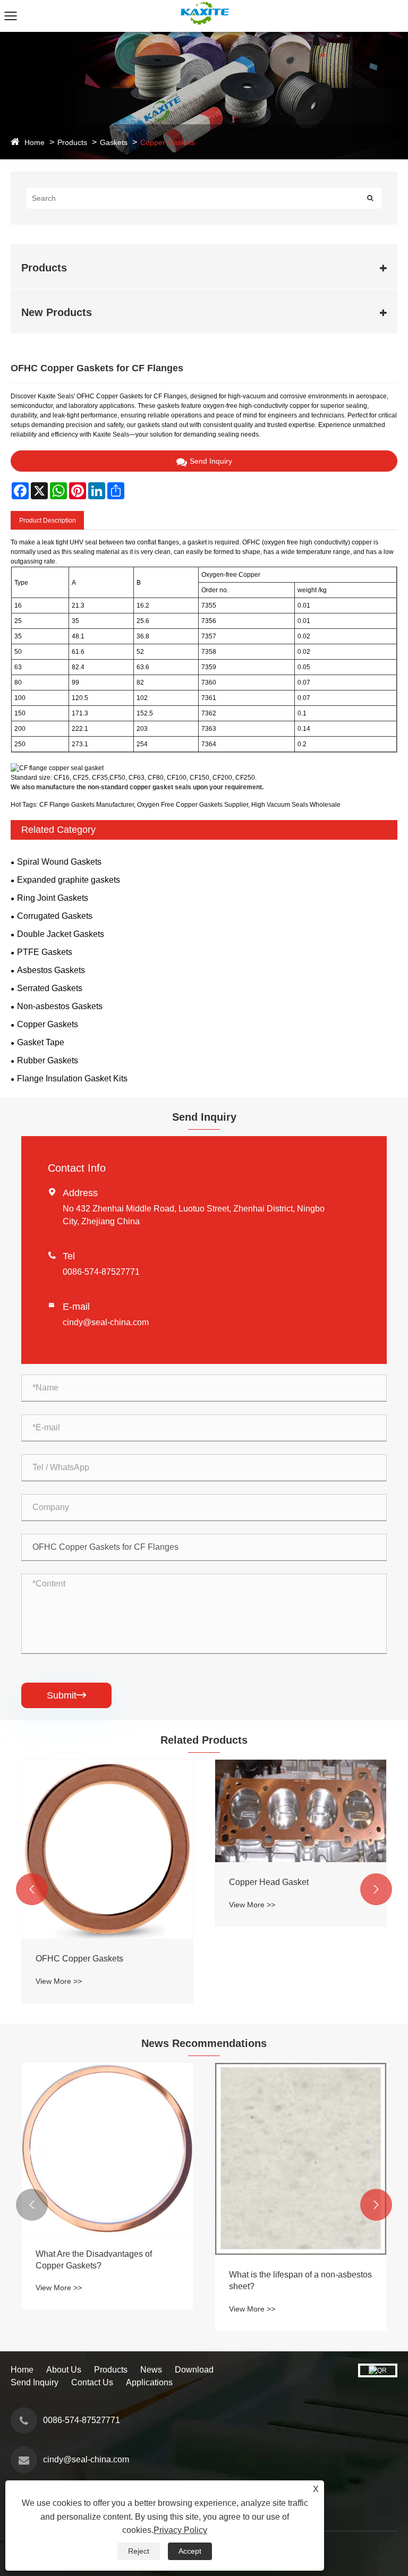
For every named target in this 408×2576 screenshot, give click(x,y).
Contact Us (92, 2382)
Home (35, 142)
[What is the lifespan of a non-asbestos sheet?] (301, 2159)
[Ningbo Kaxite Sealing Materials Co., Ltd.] (204, 5)
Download (194, 2370)
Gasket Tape (41, 1042)
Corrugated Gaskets (55, 916)
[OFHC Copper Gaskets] (107, 1849)
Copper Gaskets (168, 142)
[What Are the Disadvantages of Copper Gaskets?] (107, 2148)
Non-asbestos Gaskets (60, 1006)
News (151, 2370)
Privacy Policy (180, 2530)
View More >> (59, 1981)
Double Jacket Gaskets (61, 934)
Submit (66, 1695)
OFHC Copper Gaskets (79, 1959)
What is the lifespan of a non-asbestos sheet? (300, 2280)
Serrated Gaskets (50, 988)
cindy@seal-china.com (106, 1322)
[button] (32, 1889)
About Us (64, 2370)
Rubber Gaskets (48, 1060)
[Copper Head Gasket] (301, 1811)
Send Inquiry (211, 461)
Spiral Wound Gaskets (59, 862)
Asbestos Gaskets (51, 970)
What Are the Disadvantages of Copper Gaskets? (94, 2260)
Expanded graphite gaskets (69, 880)
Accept (190, 2551)
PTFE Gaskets (45, 952)
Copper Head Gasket (269, 1882)
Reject (139, 2551)
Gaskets (114, 142)
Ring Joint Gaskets (53, 898)
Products (72, 142)
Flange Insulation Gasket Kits (72, 1078)
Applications (149, 2382)
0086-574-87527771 (101, 1272)
